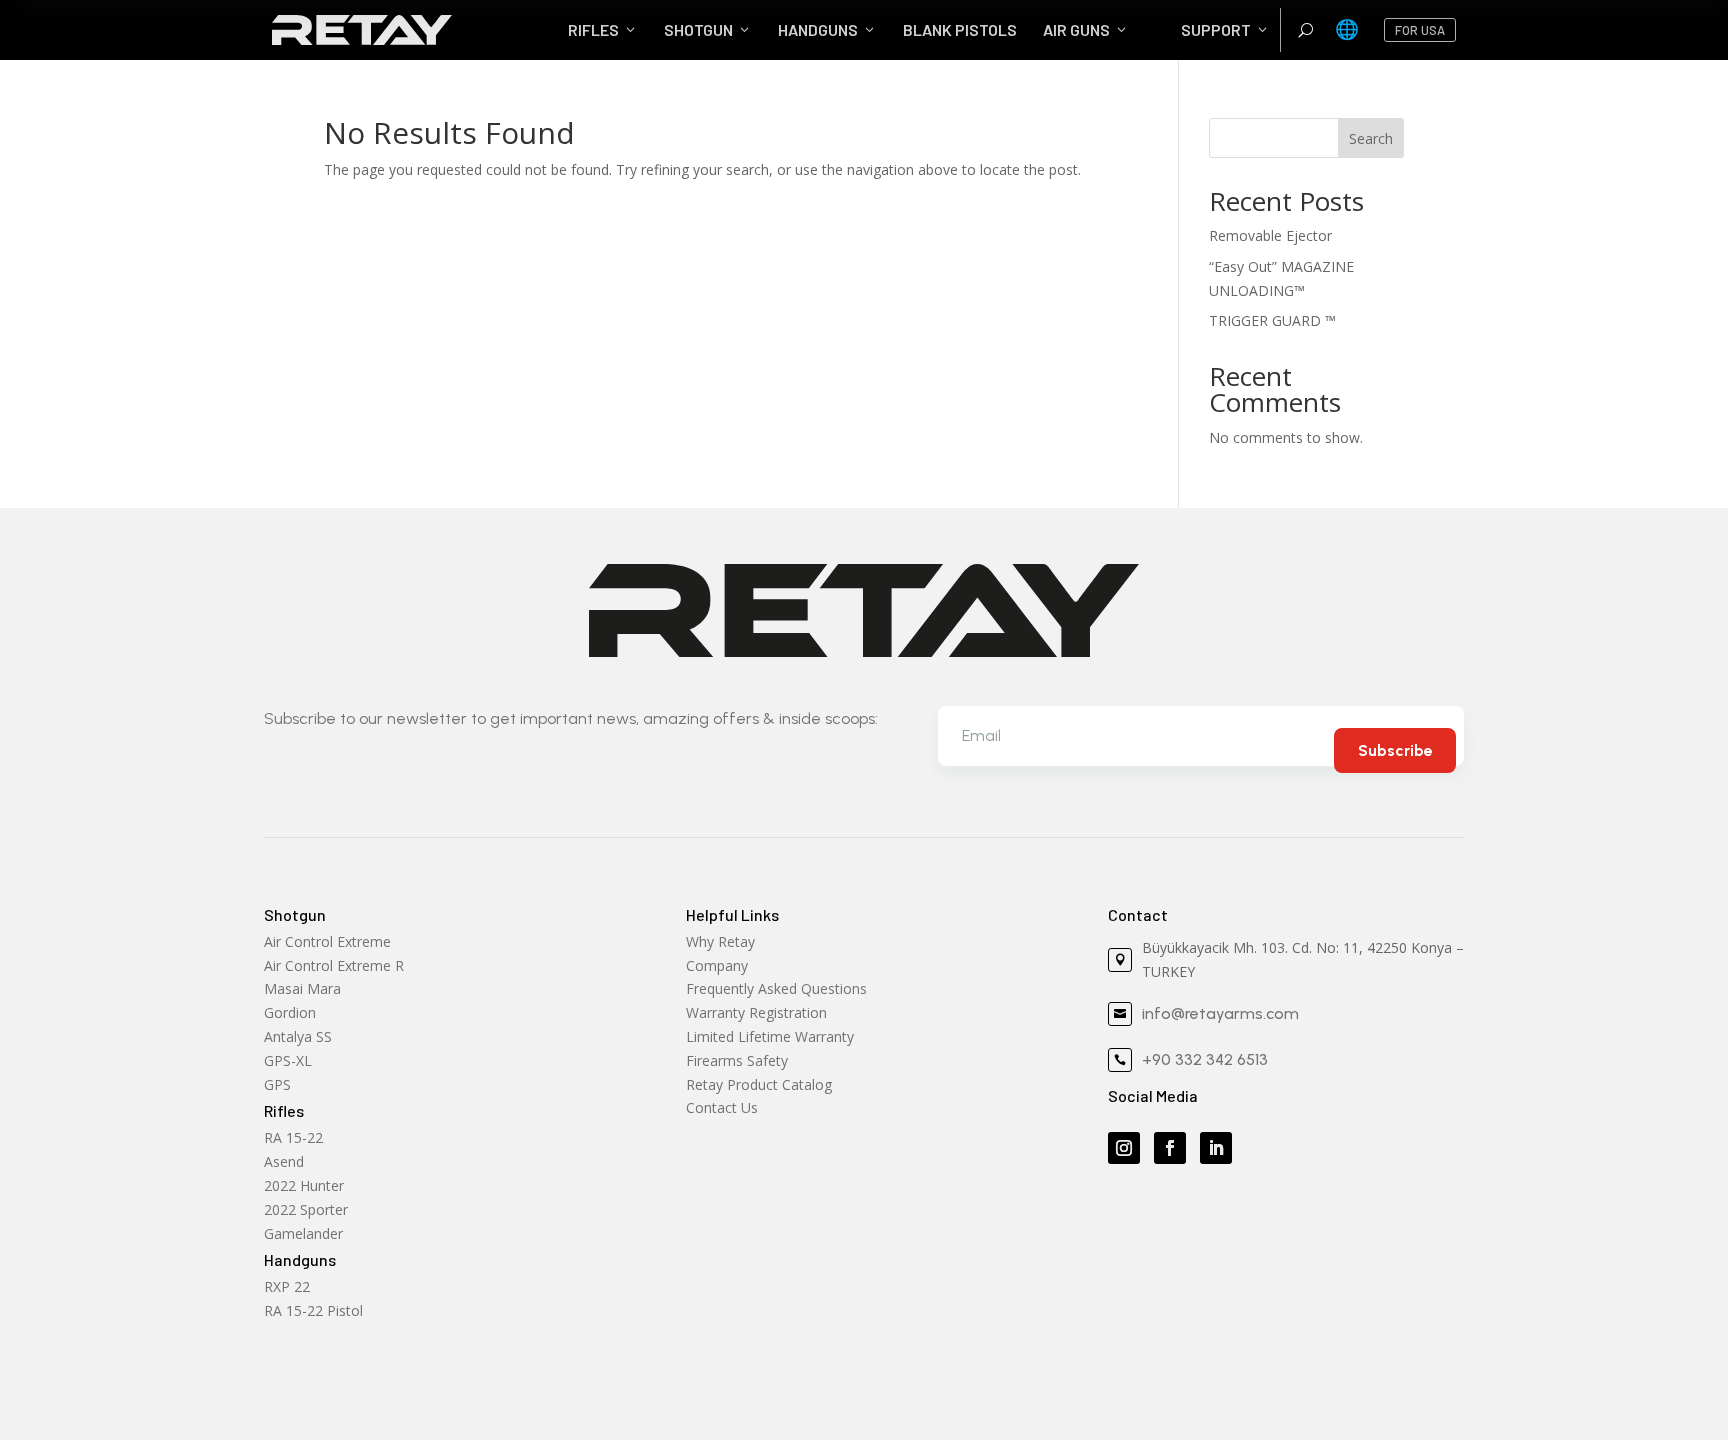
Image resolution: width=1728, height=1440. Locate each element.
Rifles (603, 29)
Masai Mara (302, 988)
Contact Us (722, 1107)
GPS (277, 1084)
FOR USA (1420, 30)
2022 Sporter (306, 1209)
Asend (284, 1161)
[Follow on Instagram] (1124, 1148)
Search (1371, 138)
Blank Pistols (960, 29)
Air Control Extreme (327, 941)
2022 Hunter (304, 1185)
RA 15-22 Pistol (313, 1310)
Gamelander (303, 1233)
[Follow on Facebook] (1170, 1148)
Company (717, 965)
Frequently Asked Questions (776, 988)
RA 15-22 (293, 1137)
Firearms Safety (737, 1060)
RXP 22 (287, 1286)
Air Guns (1086, 29)
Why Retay (720, 941)
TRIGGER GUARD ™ (1272, 320)
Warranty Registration (756, 1012)
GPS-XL (288, 1060)
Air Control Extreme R (334, 965)
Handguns (827, 29)
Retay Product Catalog (759, 1084)
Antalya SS (298, 1036)
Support (1225, 29)
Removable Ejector (1270, 235)
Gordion (290, 1012)
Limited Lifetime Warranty (770, 1036)
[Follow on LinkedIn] (1216, 1148)
